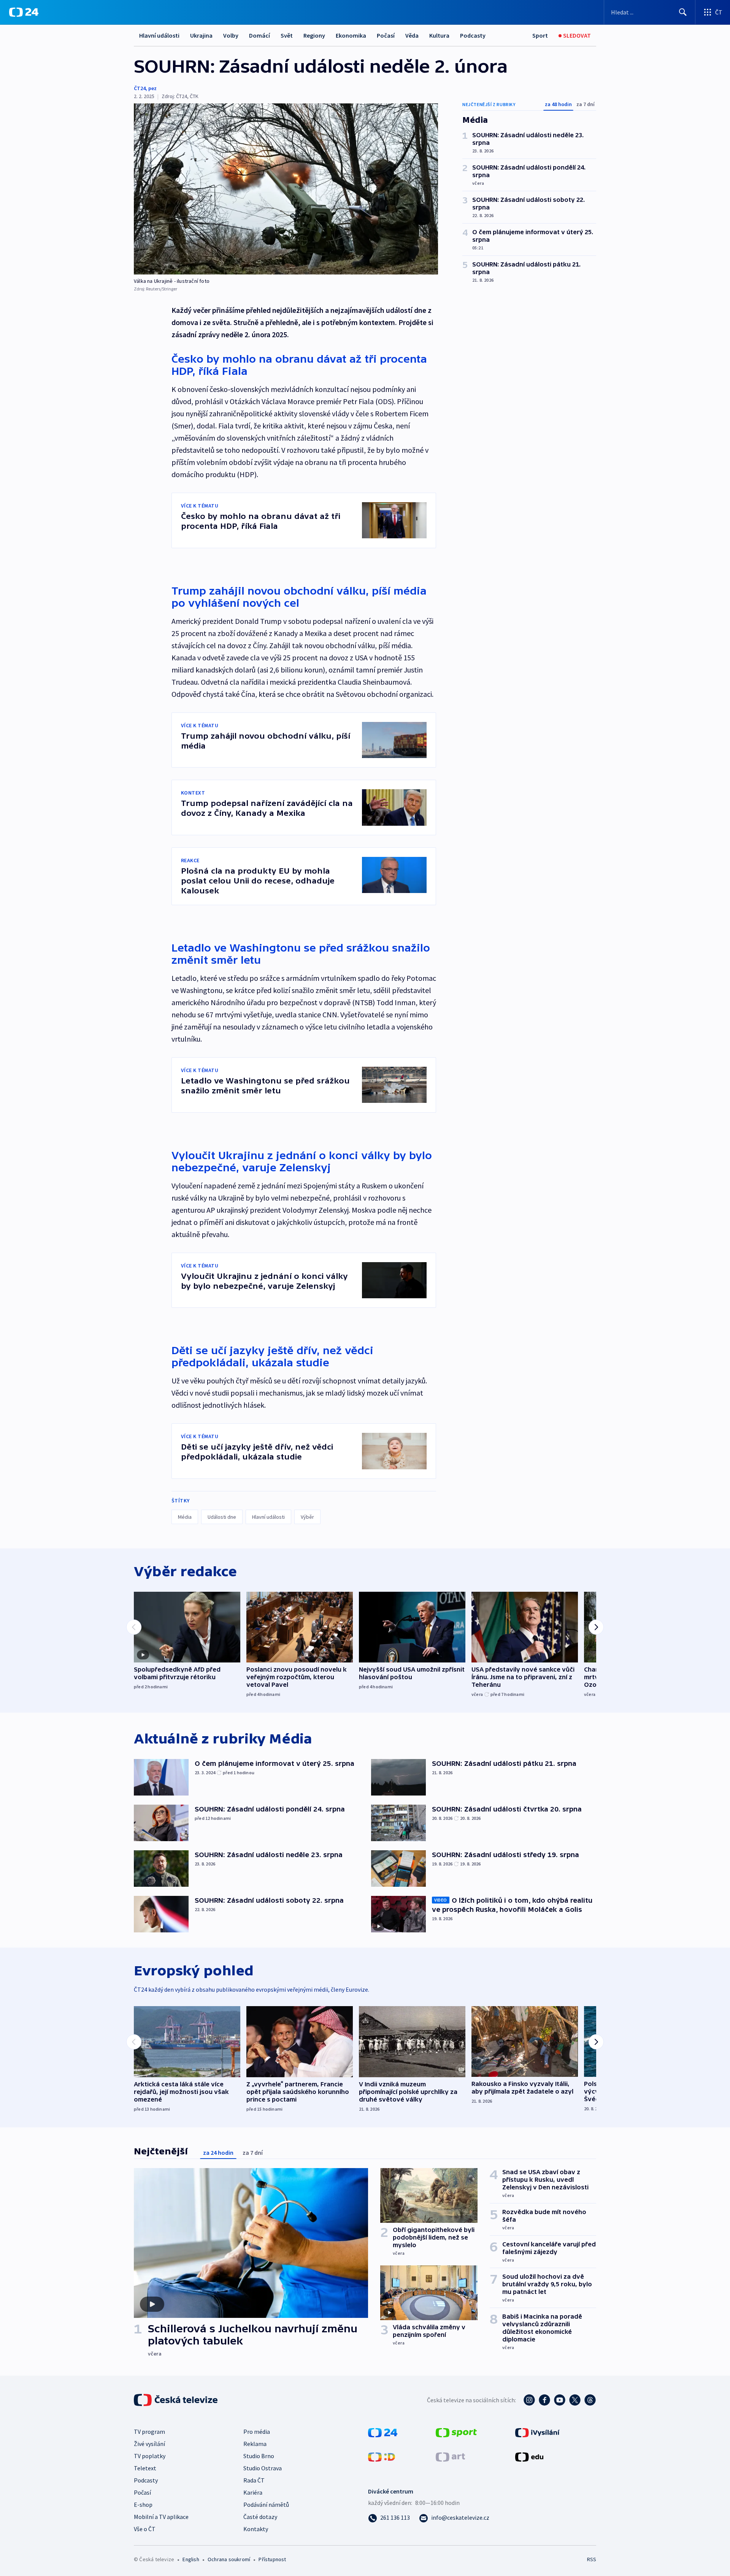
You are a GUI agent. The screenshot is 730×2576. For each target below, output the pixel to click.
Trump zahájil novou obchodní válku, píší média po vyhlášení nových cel (299, 597)
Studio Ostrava (263, 2468)
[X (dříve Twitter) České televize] (575, 2400)
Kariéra (253, 2492)
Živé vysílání (149, 2444)
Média (185, 1517)
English (191, 2559)
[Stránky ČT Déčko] (382, 2456)
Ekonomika (351, 35)
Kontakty (256, 2529)
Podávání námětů (266, 2505)
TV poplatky (150, 2456)
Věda (412, 35)
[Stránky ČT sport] (456, 2432)
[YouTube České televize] (560, 2400)
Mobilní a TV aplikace (161, 2517)
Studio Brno (259, 2456)
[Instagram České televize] (529, 2400)
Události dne (222, 1517)
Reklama (255, 2444)
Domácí (259, 35)
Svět (287, 35)
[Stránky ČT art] (450, 2456)
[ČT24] (24, 12)
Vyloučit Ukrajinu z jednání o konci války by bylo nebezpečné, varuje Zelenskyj (302, 1161)
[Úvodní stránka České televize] (176, 2400)
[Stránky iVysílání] (537, 2432)
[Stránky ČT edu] (529, 2456)
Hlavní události (159, 35)
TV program (149, 2432)
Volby (231, 35)
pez (152, 88)
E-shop (143, 2505)
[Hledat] (683, 12)
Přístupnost (272, 2559)
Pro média (257, 2432)
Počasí (386, 35)
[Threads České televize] (590, 2400)
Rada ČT (254, 2480)
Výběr (307, 1517)
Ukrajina (201, 35)
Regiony (314, 35)
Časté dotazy (260, 2517)
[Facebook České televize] (544, 2400)
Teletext (145, 2468)
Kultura (439, 35)
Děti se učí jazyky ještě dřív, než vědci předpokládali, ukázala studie (272, 1356)
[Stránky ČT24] (383, 2432)
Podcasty (473, 35)
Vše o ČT (145, 2529)
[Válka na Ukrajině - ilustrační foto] (286, 189)
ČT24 (140, 88)
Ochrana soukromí (229, 2559)
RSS (592, 2559)
